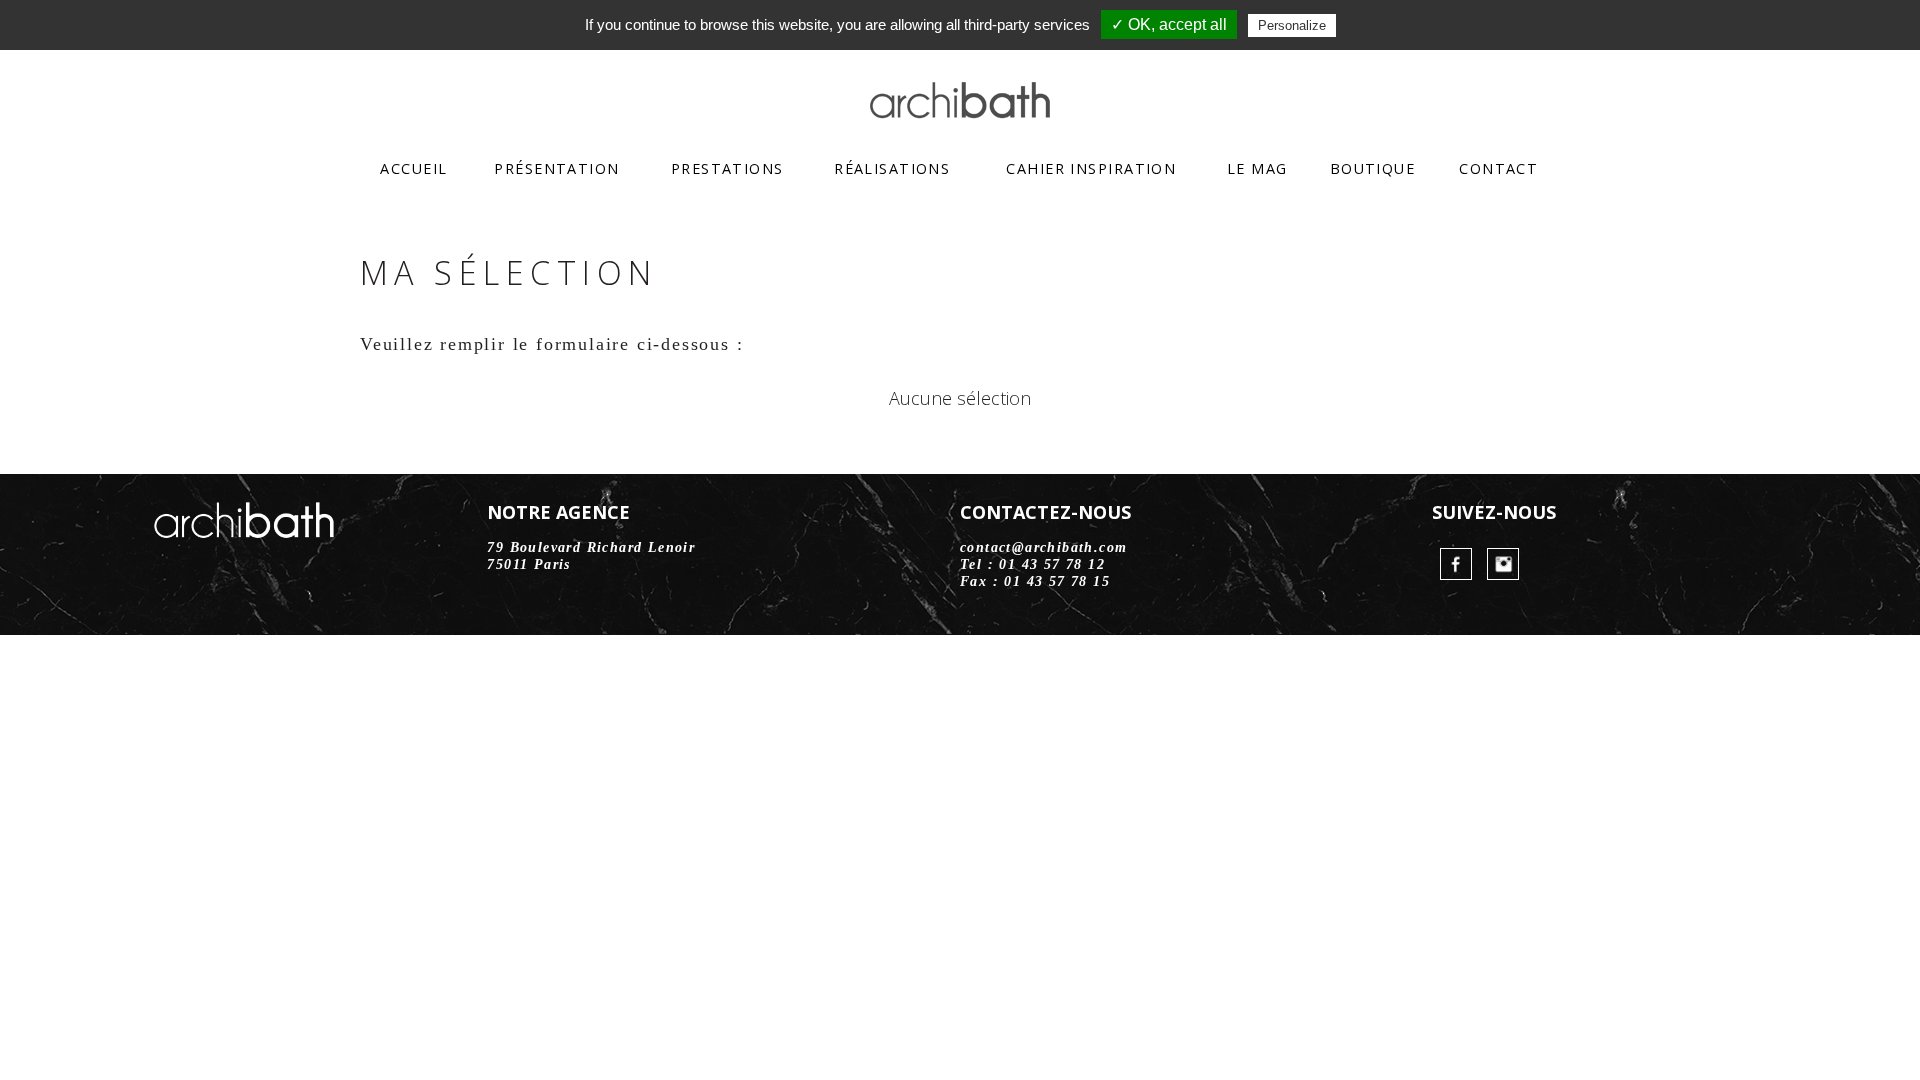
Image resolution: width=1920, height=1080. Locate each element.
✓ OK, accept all (1169, 24)
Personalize (1292, 25)
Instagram (1503, 564)
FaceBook (1456, 564)
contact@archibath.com (1043, 547)
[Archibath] (960, 112)
